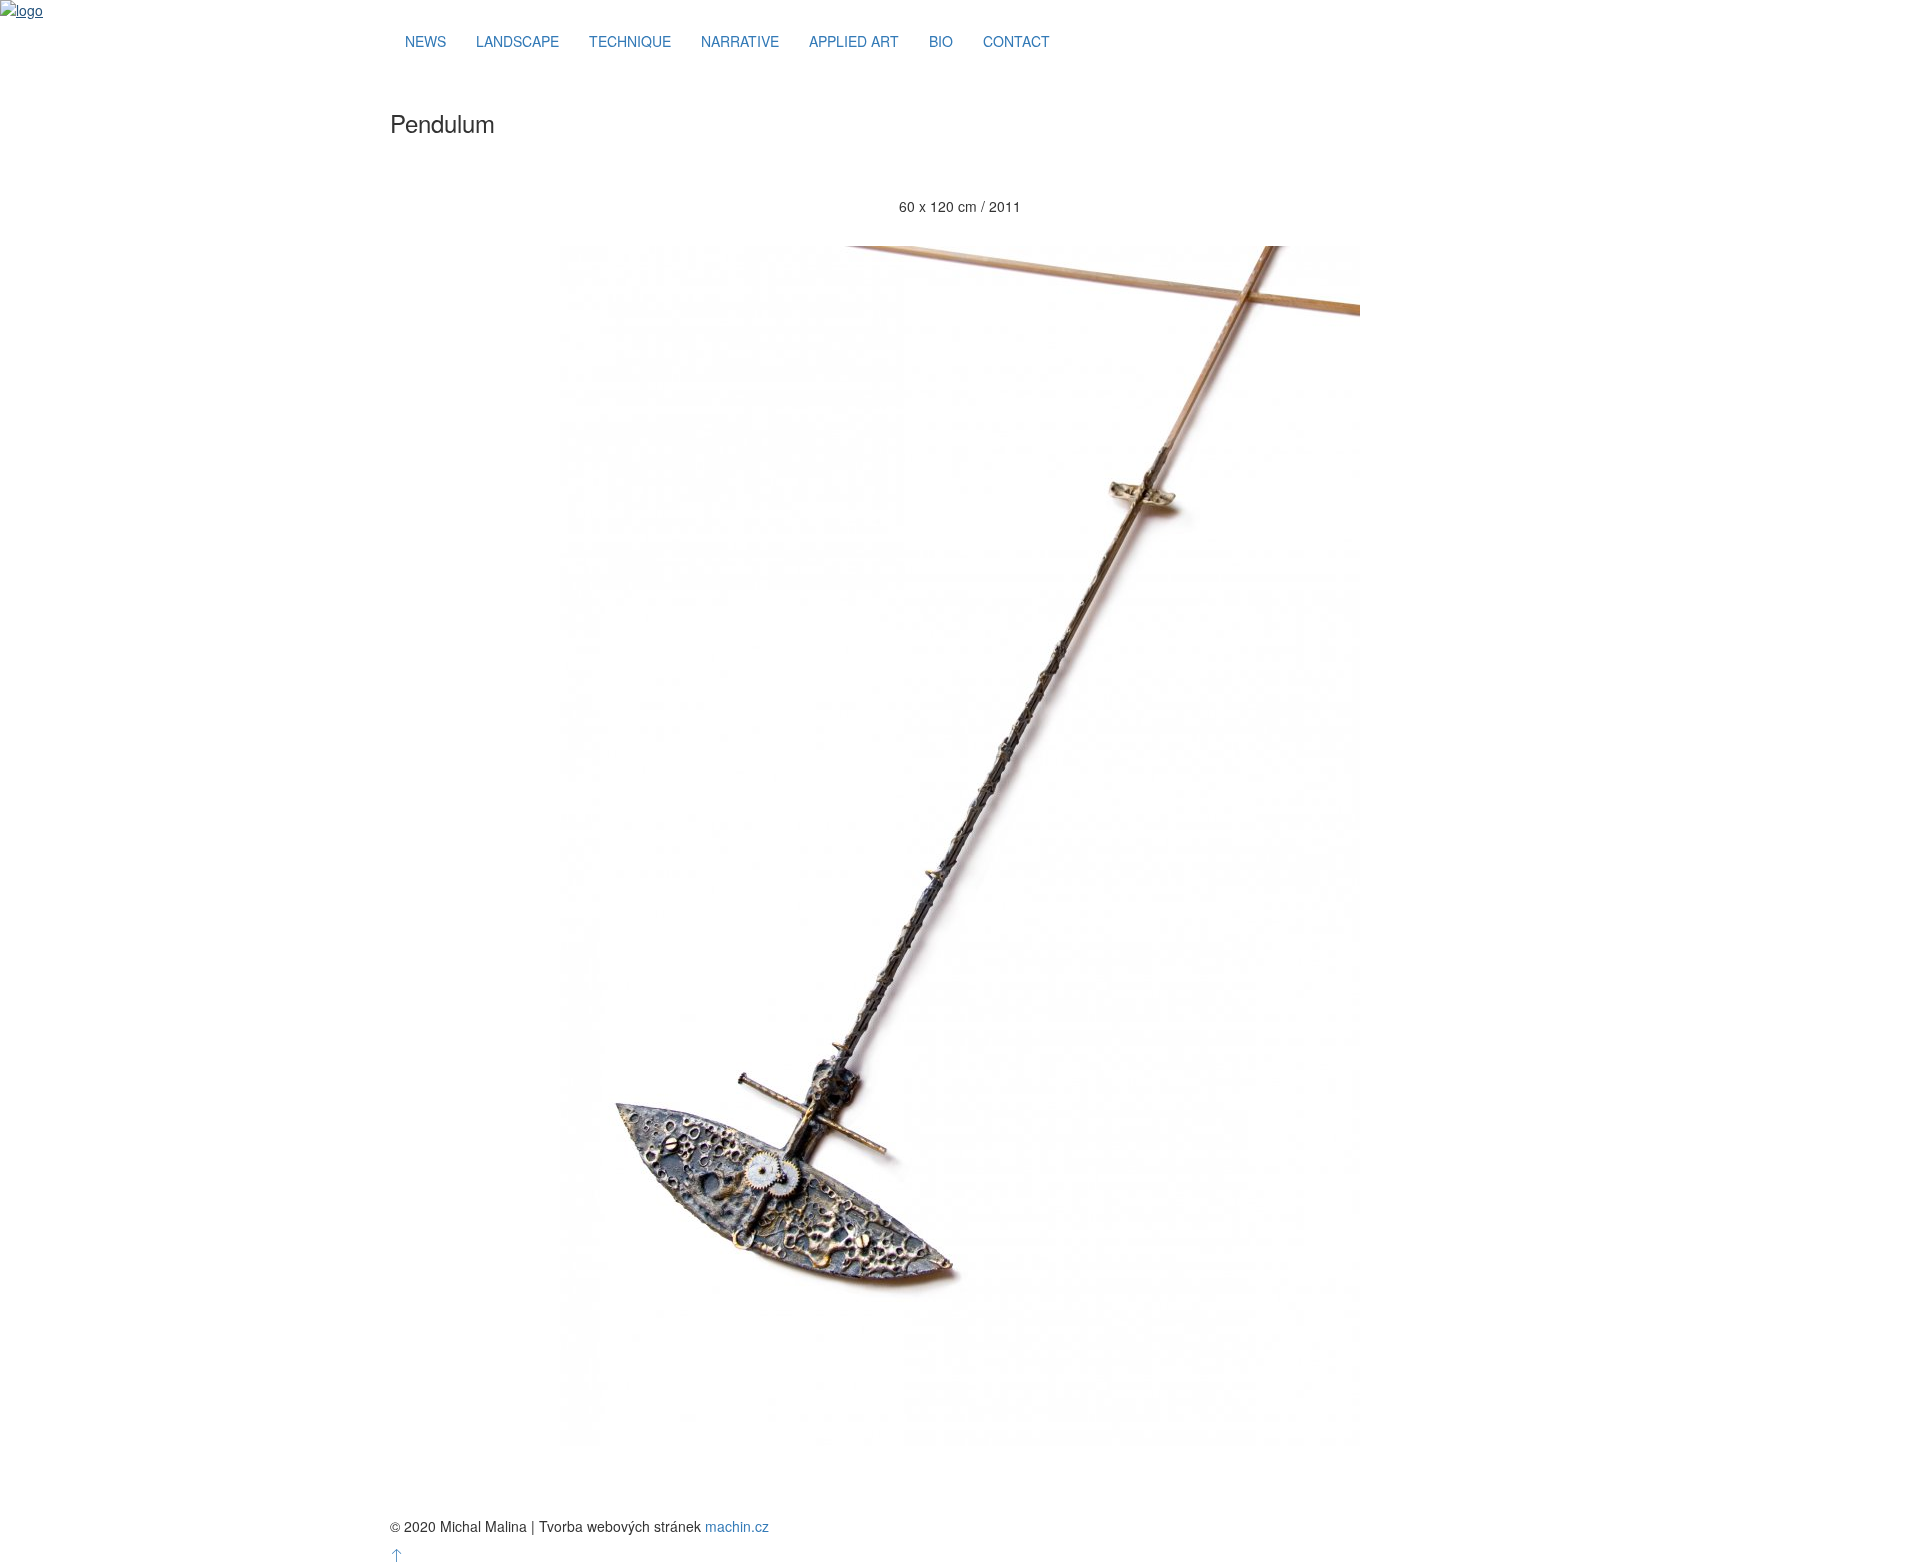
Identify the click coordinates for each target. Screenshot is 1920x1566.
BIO (941, 41)
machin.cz (737, 1526)
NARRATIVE (740, 41)
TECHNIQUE (630, 41)
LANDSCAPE (517, 41)
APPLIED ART (854, 41)
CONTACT (1016, 41)
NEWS (425, 41)
